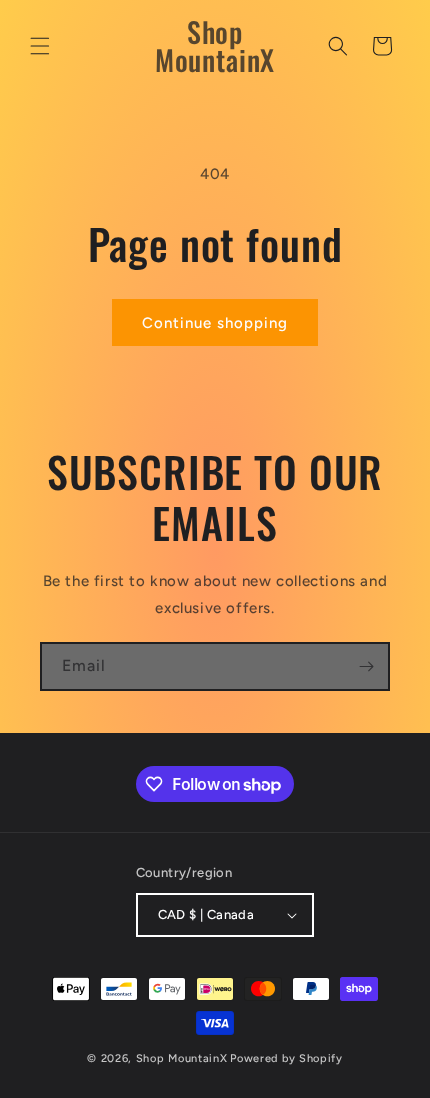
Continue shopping (215, 323)
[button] (40, 46)
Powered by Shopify (286, 1058)
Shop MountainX (182, 1058)
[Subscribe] (366, 666)
